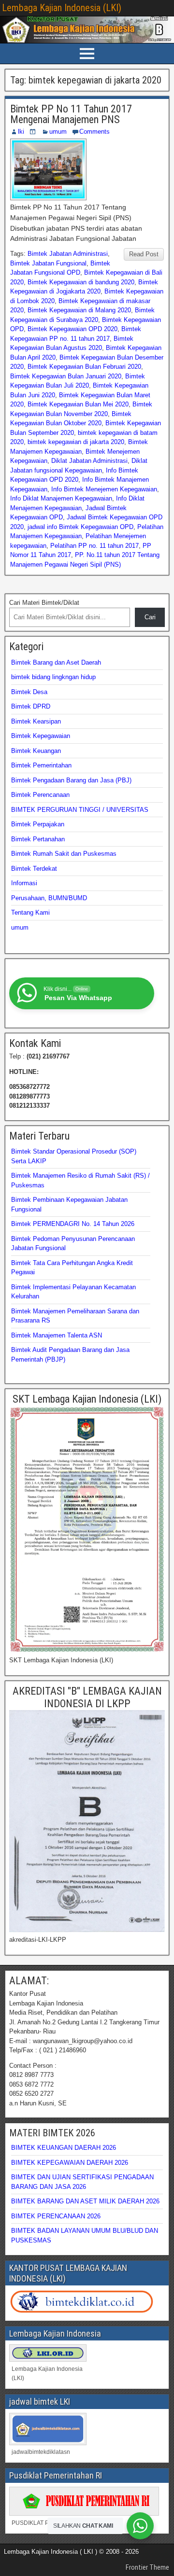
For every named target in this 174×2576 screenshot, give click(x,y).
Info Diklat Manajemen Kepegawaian (61, 498)
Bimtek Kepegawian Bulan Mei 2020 (78, 404)
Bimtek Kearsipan (36, 721)
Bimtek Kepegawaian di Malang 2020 (79, 310)
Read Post (144, 254)
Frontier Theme (147, 2567)
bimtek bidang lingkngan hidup (53, 677)
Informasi (24, 883)
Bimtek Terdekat (34, 869)
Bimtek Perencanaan (40, 795)
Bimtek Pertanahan (38, 839)
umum (58, 132)
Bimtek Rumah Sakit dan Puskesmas (64, 854)
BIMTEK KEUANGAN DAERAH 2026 (64, 2148)
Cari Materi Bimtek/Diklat (44, 603)
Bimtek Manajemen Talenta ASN (57, 1335)
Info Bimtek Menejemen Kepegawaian (104, 489)
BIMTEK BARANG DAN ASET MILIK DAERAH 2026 (85, 2201)
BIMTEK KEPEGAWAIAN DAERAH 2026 (70, 2163)
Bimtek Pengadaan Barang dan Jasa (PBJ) (71, 780)
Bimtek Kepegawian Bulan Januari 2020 (66, 376)
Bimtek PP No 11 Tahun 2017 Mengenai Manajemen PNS (71, 114)
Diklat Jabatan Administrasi (89, 461)
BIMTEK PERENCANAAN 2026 (56, 2216)
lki (21, 132)
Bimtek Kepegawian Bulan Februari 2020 (84, 367)
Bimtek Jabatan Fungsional (48, 263)
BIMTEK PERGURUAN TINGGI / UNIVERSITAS (80, 810)
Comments (94, 132)
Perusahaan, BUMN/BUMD (49, 898)
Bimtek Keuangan (36, 751)
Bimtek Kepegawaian (41, 736)
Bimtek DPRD (31, 706)
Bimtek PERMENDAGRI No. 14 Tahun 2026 (73, 1224)
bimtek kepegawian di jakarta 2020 (76, 442)
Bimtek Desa (29, 692)
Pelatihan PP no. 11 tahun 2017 (94, 546)
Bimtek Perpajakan (38, 824)
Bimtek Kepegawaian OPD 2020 (72, 329)
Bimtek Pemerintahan (41, 765)
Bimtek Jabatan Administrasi (68, 254)
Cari (150, 617)
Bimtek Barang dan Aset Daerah (56, 662)
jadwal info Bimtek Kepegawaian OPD (80, 527)
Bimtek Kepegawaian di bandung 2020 (81, 282)
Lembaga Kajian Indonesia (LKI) (62, 8)
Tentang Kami (30, 912)
